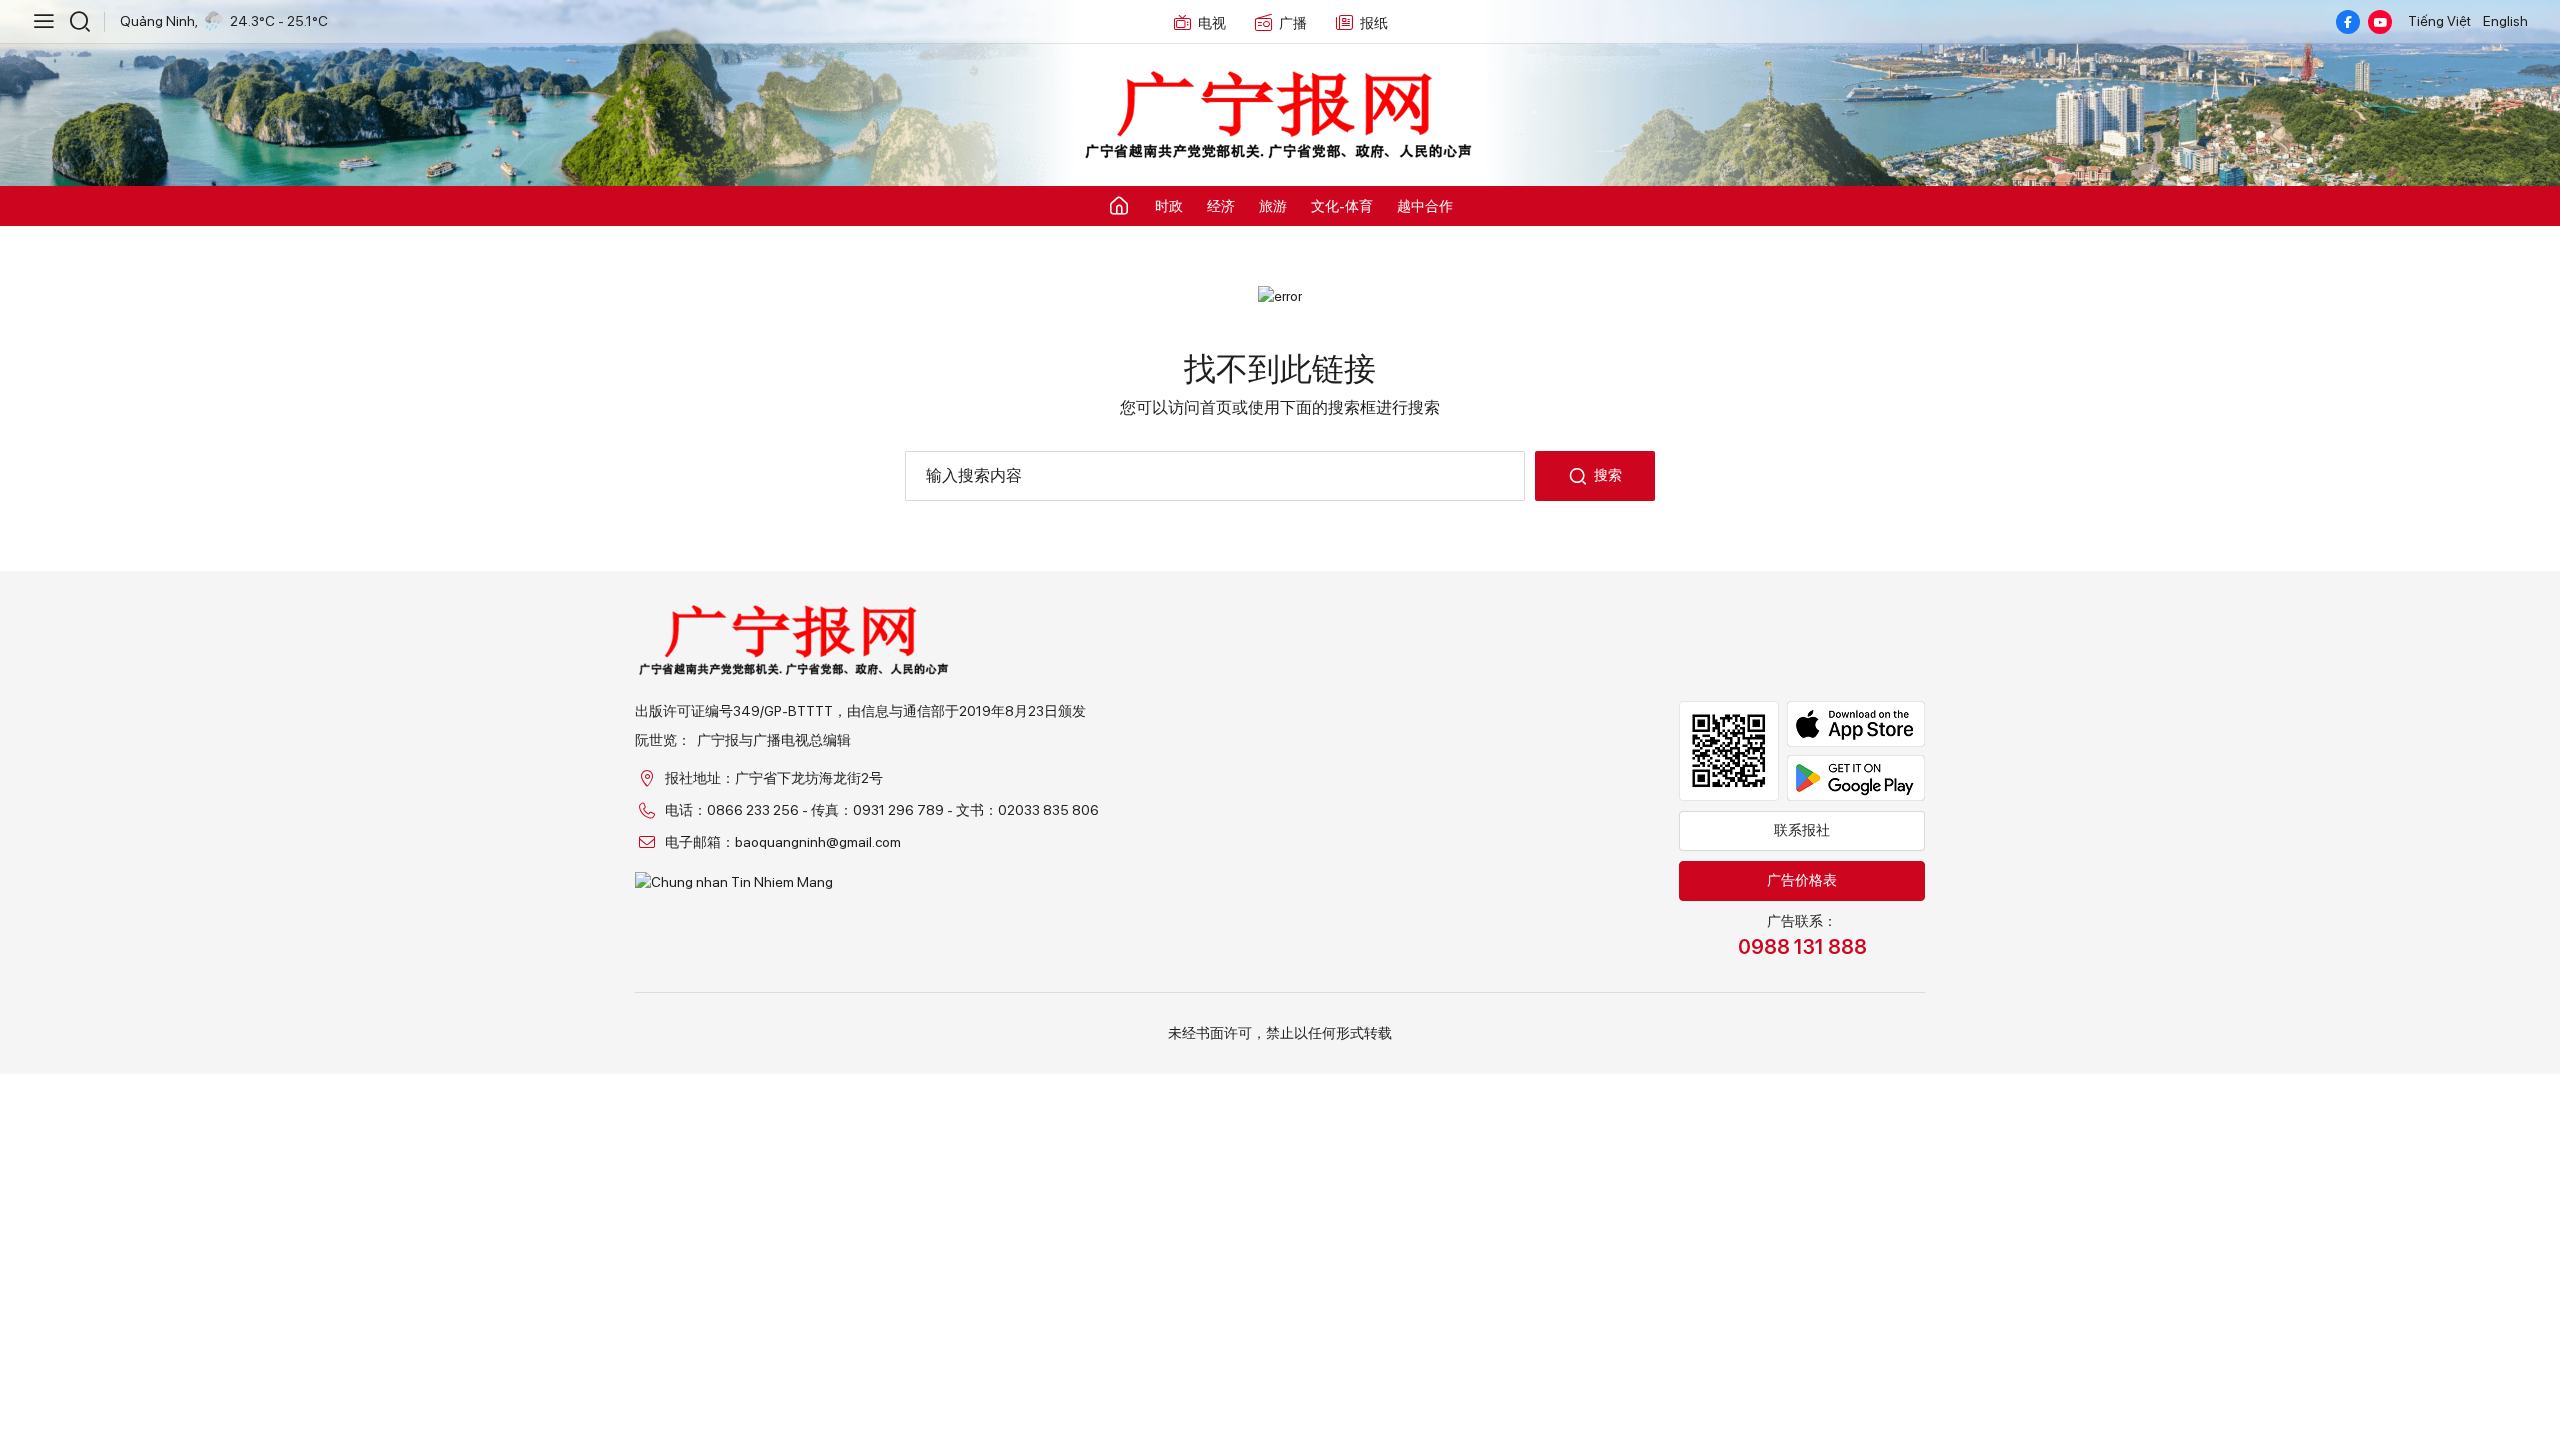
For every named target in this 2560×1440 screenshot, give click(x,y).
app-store (1856, 724)
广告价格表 (1802, 880)
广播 (1293, 23)
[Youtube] (2380, 22)
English (2505, 21)
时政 (1169, 206)
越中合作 (1425, 206)
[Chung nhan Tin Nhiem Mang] (867, 882)
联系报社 (1802, 830)
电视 (1212, 23)
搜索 (1608, 475)
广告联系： (1802, 936)
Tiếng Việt (2439, 21)
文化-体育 (1342, 206)
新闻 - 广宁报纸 (1280, 116)
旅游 (1273, 206)
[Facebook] (2348, 22)
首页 (1216, 407)
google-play (1856, 778)
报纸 (1374, 23)
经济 (1221, 206)
